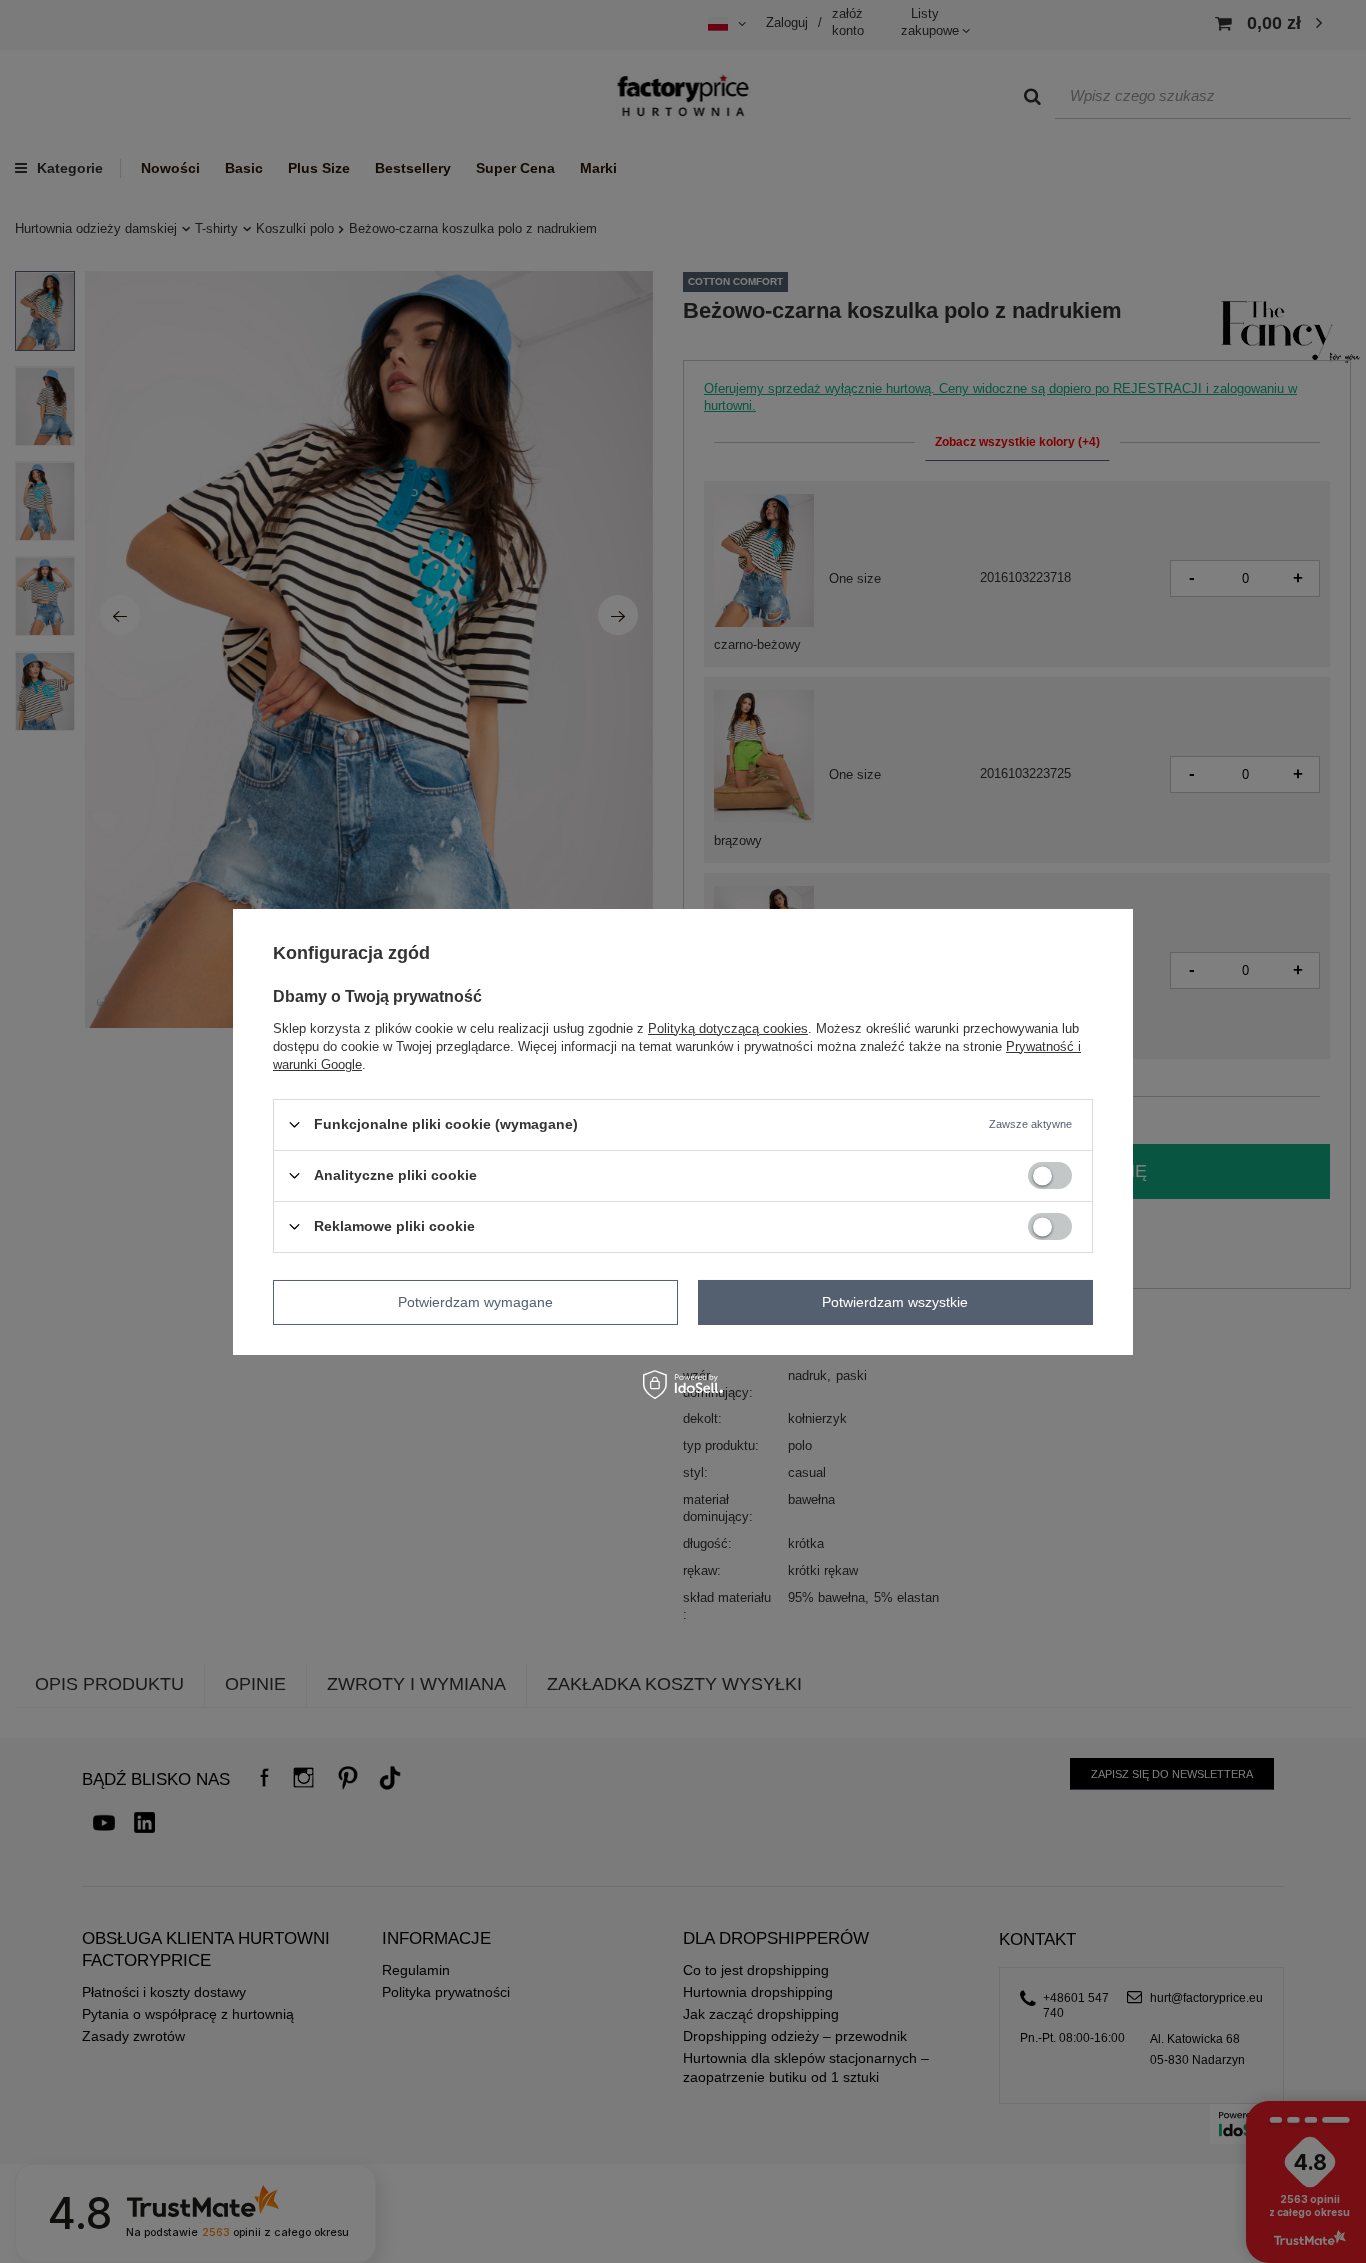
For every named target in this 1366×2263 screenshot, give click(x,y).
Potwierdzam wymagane (475, 1302)
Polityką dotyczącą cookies (728, 1027)
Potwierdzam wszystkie (895, 1302)
